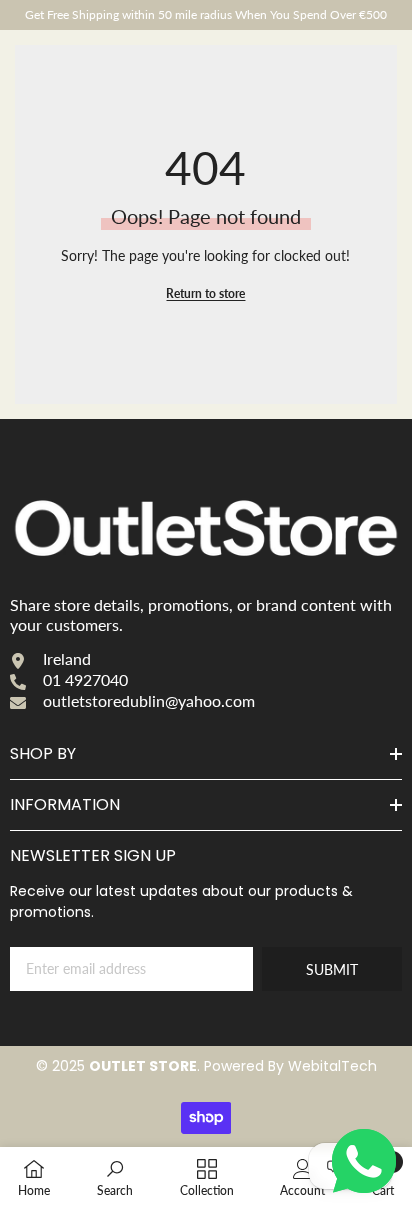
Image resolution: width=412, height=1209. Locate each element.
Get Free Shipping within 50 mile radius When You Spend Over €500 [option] (206, 14)
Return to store (205, 293)
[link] (115, 1177)
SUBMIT (332, 969)
